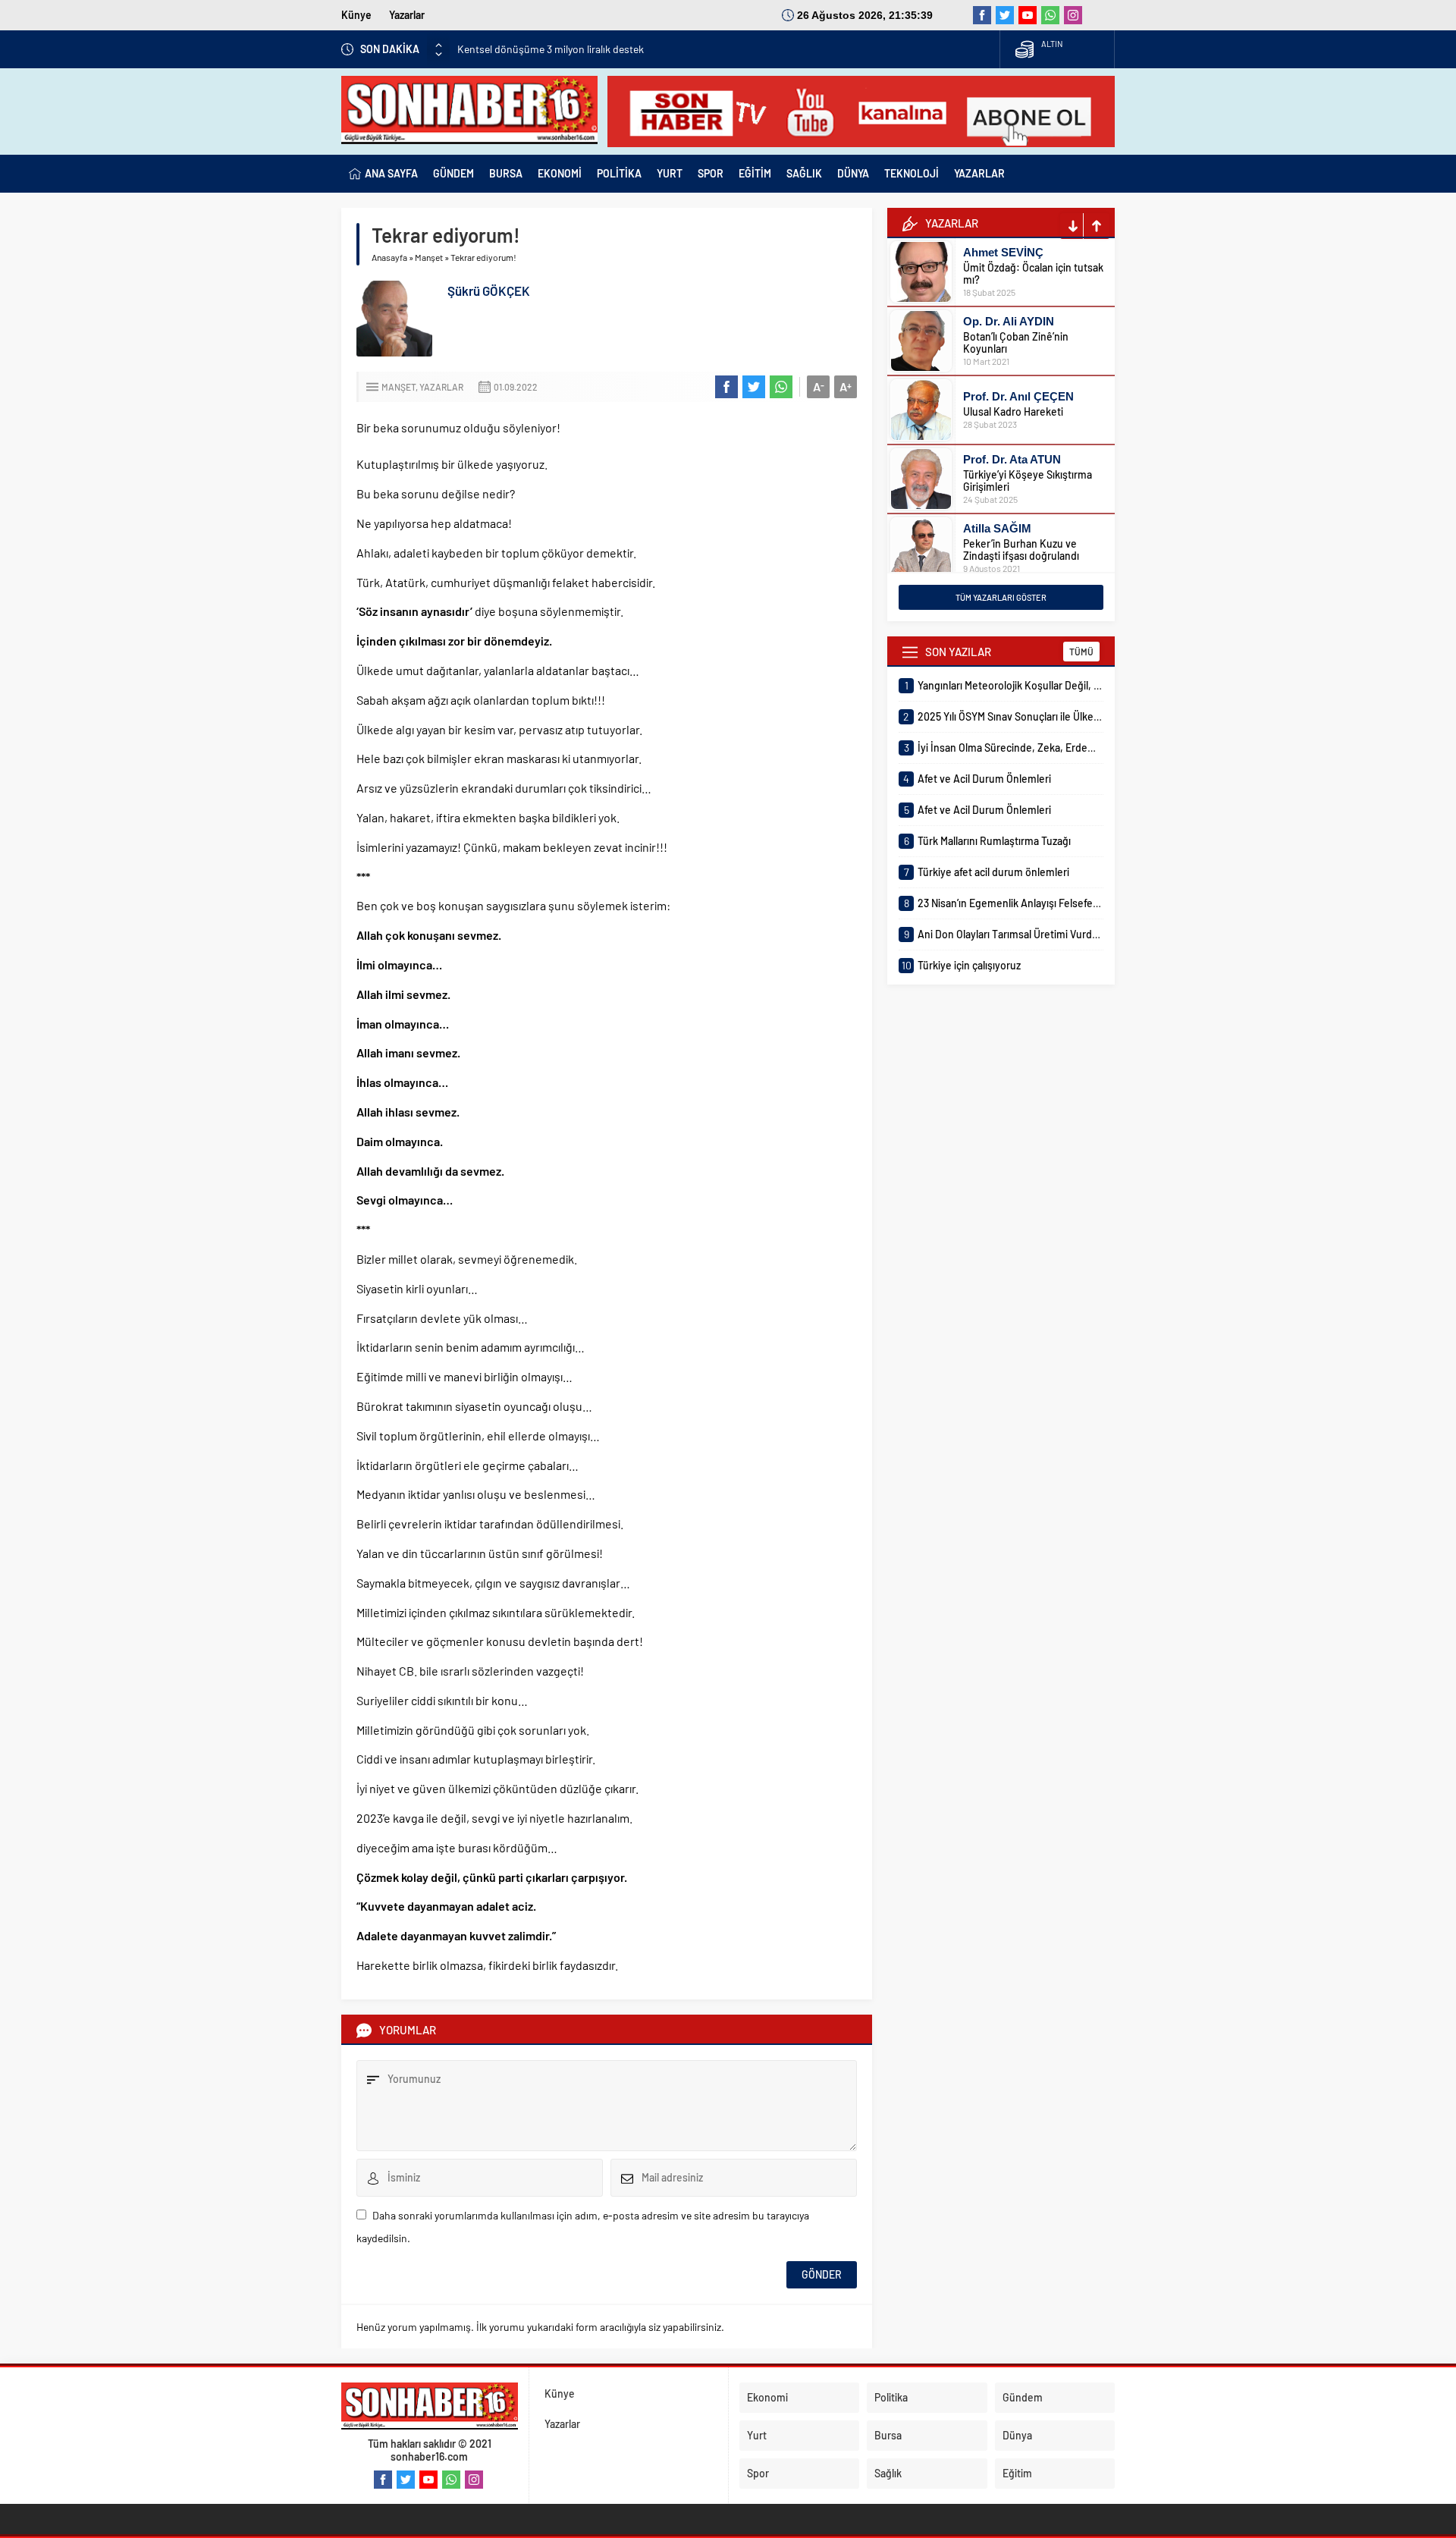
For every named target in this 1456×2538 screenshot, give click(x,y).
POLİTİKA (619, 173)
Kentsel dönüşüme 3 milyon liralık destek (551, 49)
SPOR (711, 173)
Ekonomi (767, 2397)
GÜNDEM (453, 173)
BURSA (506, 173)
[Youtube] (1028, 15)
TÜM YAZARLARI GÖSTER (1001, 597)
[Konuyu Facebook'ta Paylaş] (726, 387)
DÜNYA (853, 173)
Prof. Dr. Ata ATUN (1012, 459)
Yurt (757, 2435)
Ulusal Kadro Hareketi (1013, 411)
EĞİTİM (755, 173)
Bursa (888, 2435)
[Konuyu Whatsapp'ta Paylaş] (781, 387)
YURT (670, 173)
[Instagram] (1073, 15)
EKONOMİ (560, 173)
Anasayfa (389, 257)
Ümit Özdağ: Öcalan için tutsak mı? (1033, 273)
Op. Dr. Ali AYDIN (1009, 321)
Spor (758, 2473)
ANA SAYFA (391, 173)
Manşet (429, 257)
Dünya (1017, 2435)
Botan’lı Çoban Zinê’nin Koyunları (1016, 342)
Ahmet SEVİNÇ (1003, 252)
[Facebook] (982, 15)
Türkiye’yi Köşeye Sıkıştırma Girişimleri (1028, 481)
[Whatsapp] (1050, 15)
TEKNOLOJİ (912, 173)
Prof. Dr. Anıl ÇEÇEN (1018, 396)
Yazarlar (407, 15)
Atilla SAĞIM (997, 528)
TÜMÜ (1081, 652)
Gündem (1023, 2397)
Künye (356, 15)
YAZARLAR (979, 173)
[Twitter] (1005, 15)
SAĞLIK (804, 173)
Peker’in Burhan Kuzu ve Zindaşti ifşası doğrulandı (1021, 550)
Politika (891, 2397)
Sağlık (888, 2473)
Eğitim (1017, 2473)
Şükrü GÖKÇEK (489, 291)
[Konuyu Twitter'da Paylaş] (754, 387)
